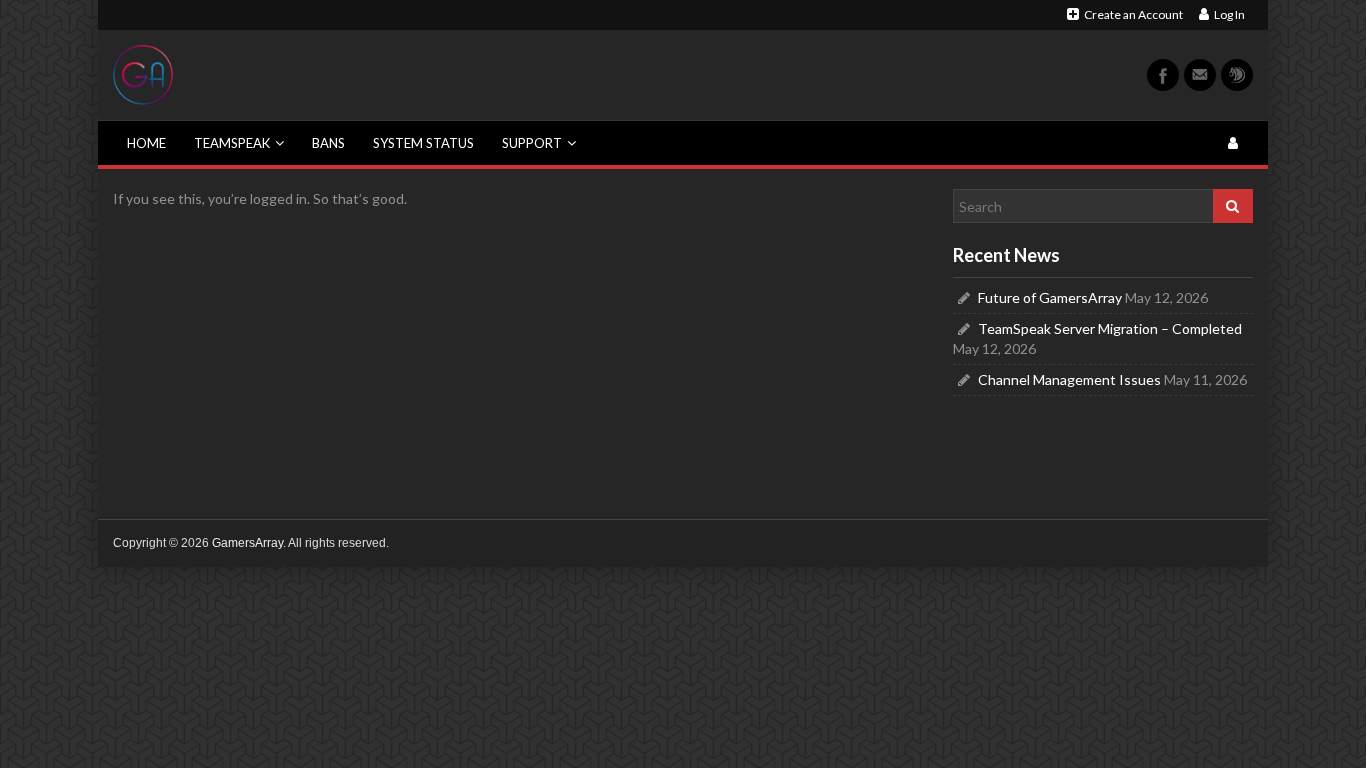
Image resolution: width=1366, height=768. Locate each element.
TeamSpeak (232, 143)
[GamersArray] (143, 73)
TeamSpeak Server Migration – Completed (1110, 328)
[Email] (1200, 75)
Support (532, 143)
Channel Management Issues (1069, 379)
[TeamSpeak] (1237, 75)
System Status (423, 143)
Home (146, 143)
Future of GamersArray (1050, 297)
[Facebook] (1163, 75)
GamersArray (247, 543)
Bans (328, 143)
